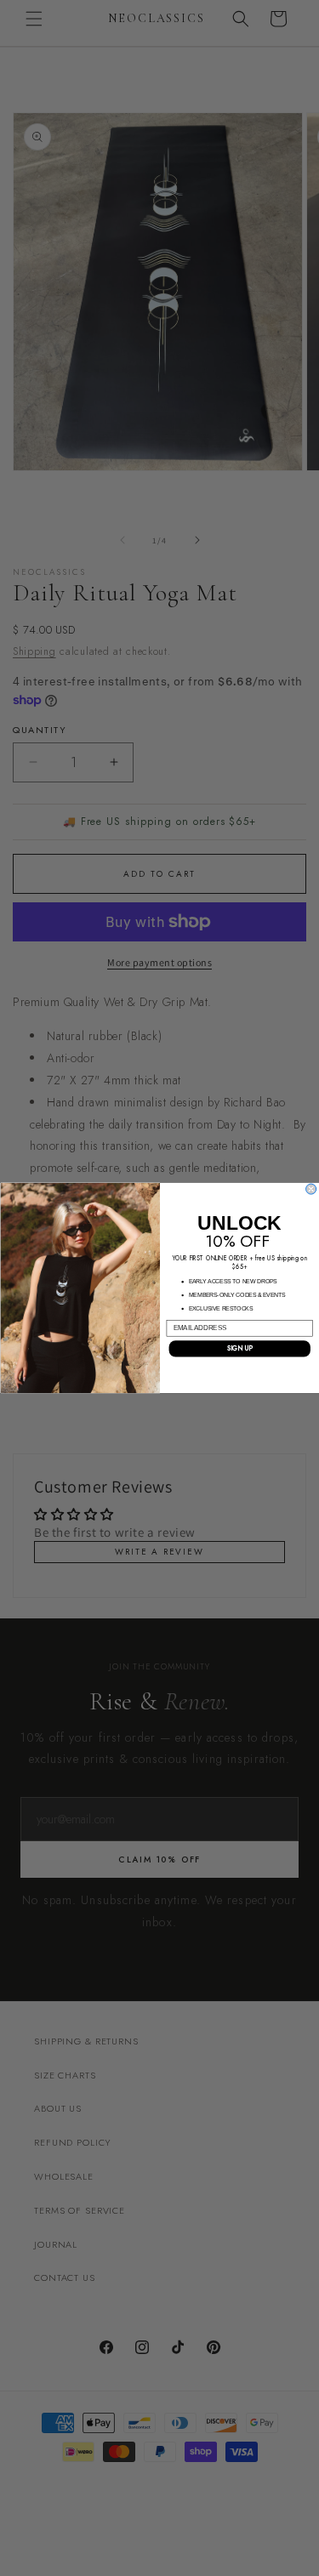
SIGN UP (239, 1348)
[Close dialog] (310, 1189)
